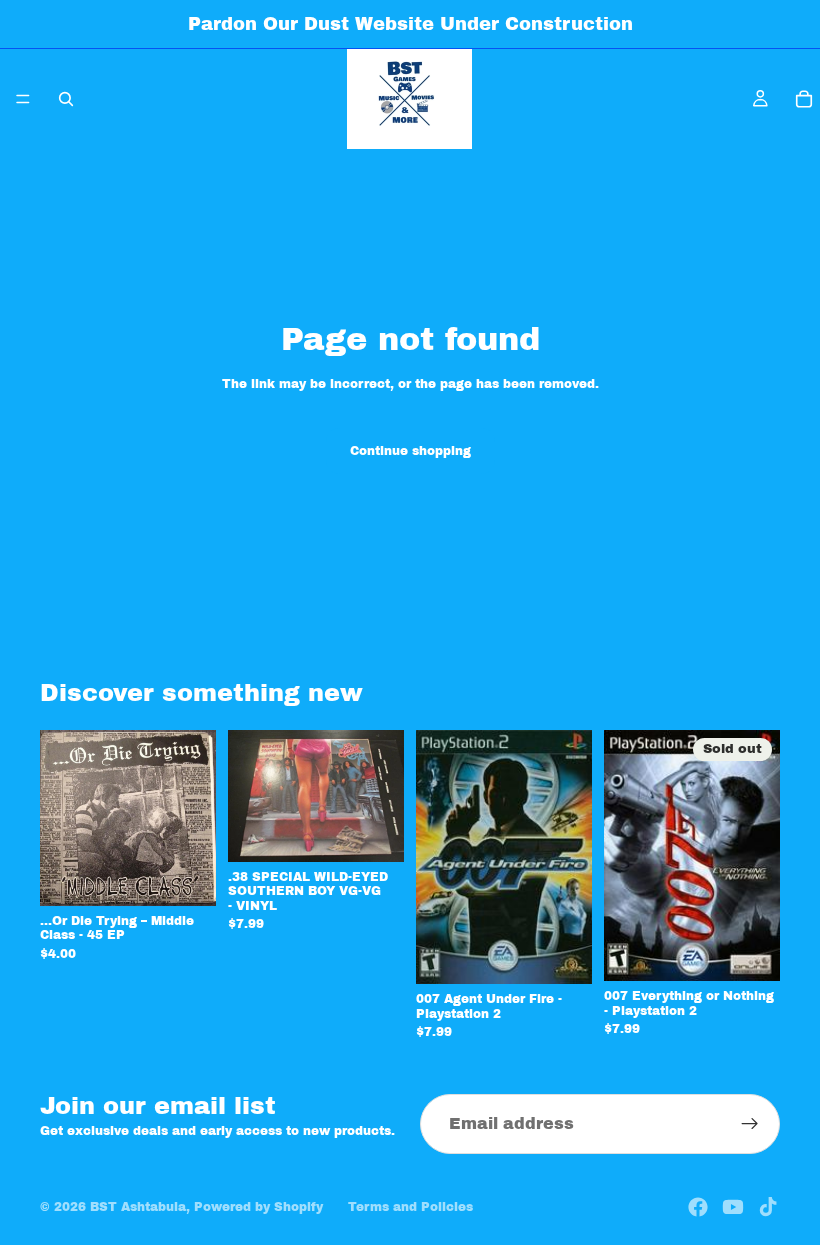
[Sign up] (750, 1124)
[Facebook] (698, 1207)
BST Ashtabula (138, 1207)
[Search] (66, 99)
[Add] (185, 875)
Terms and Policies (410, 1207)
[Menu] (23, 99)
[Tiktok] (768, 1207)
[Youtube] (733, 1207)
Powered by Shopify (258, 1207)
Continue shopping (410, 451)
